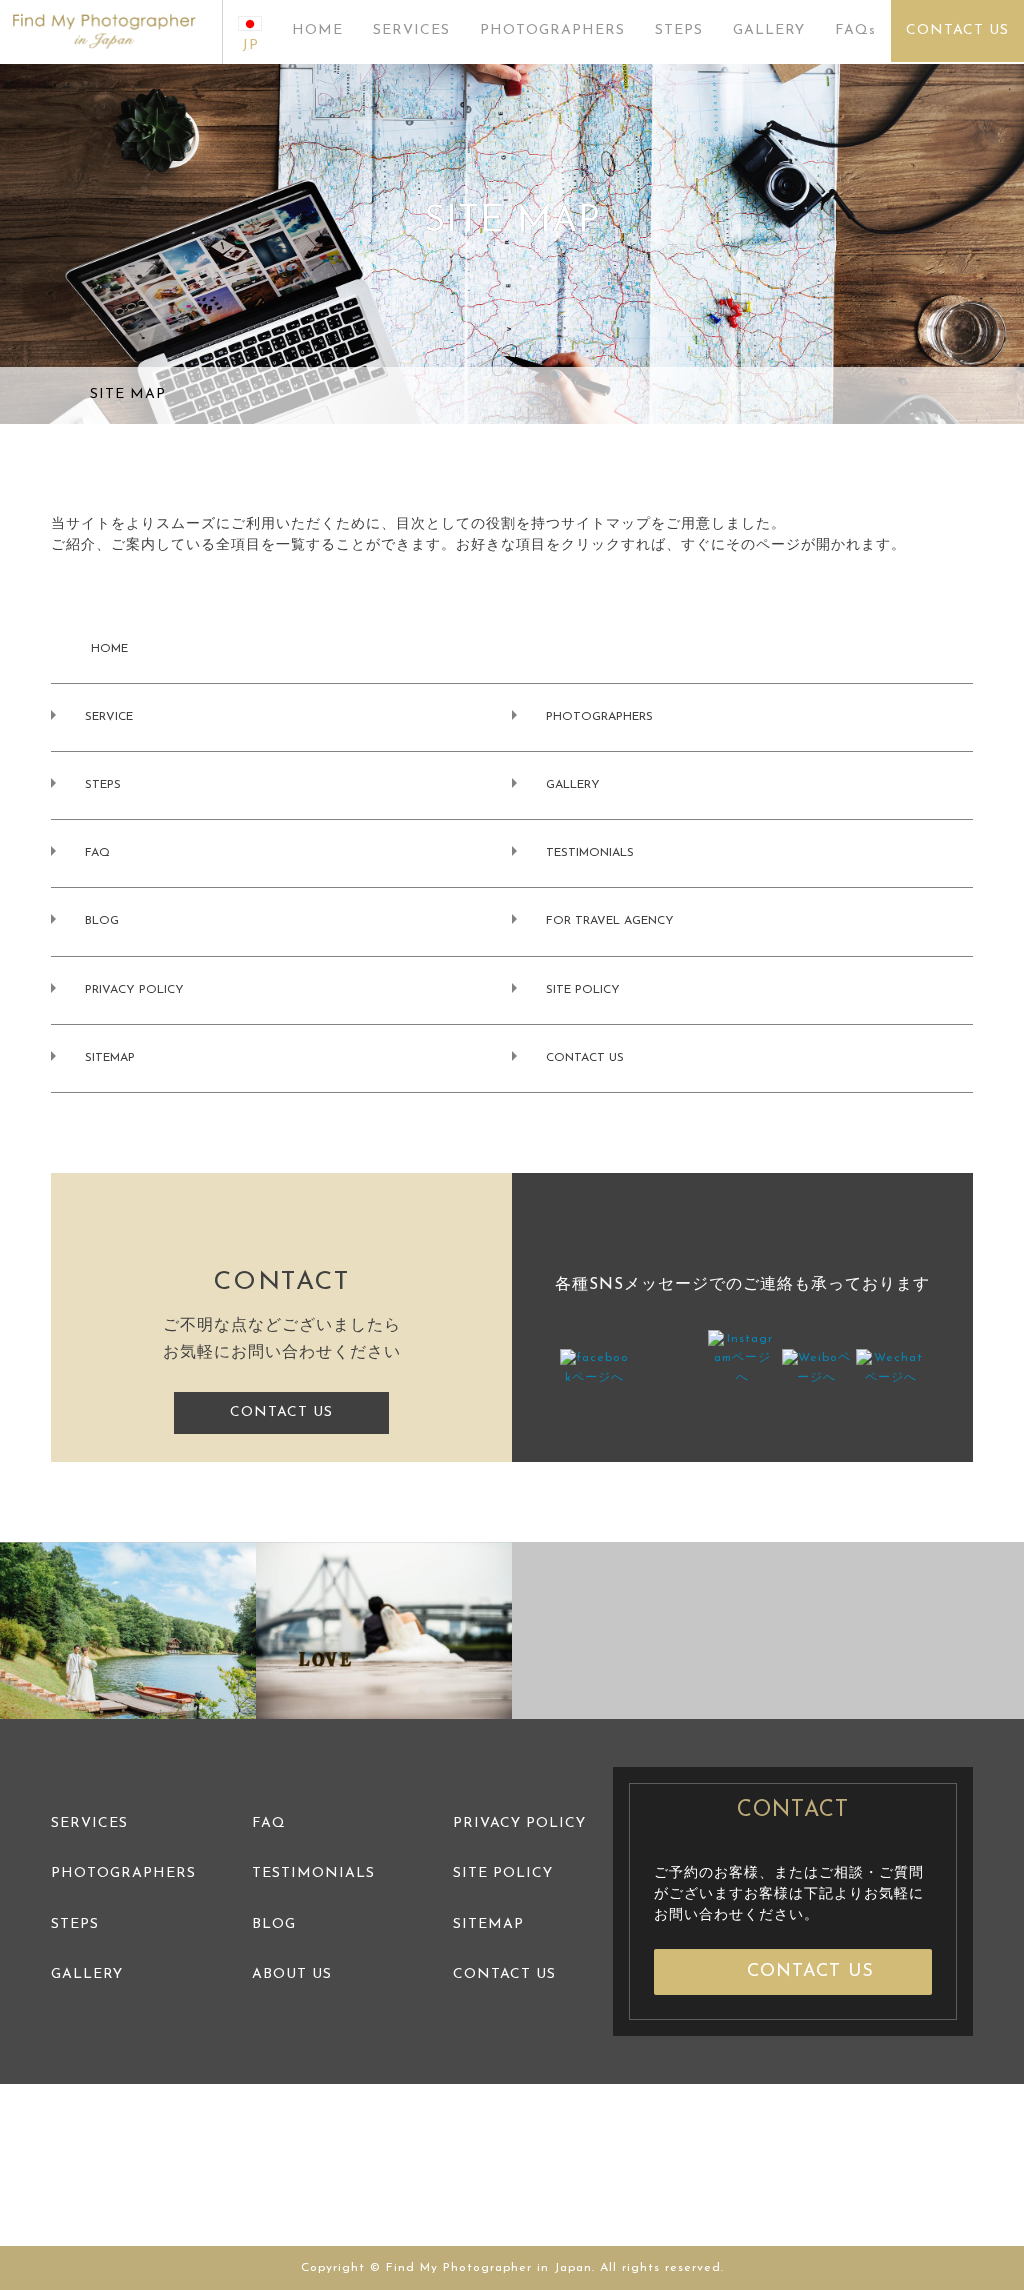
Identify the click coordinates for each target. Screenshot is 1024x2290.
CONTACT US (957, 30)
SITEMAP (110, 1058)
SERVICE (109, 717)
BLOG (102, 921)
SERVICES (411, 30)
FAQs (855, 30)
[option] (128, 1630)
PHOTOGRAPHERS (552, 30)
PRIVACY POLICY (134, 990)
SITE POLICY (583, 990)
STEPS (679, 30)
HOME (317, 30)
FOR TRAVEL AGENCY (610, 921)
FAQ (97, 853)
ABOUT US (292, 1974)
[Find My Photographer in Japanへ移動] (58, 395)
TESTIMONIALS (590, 853)
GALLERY (769, 30)
